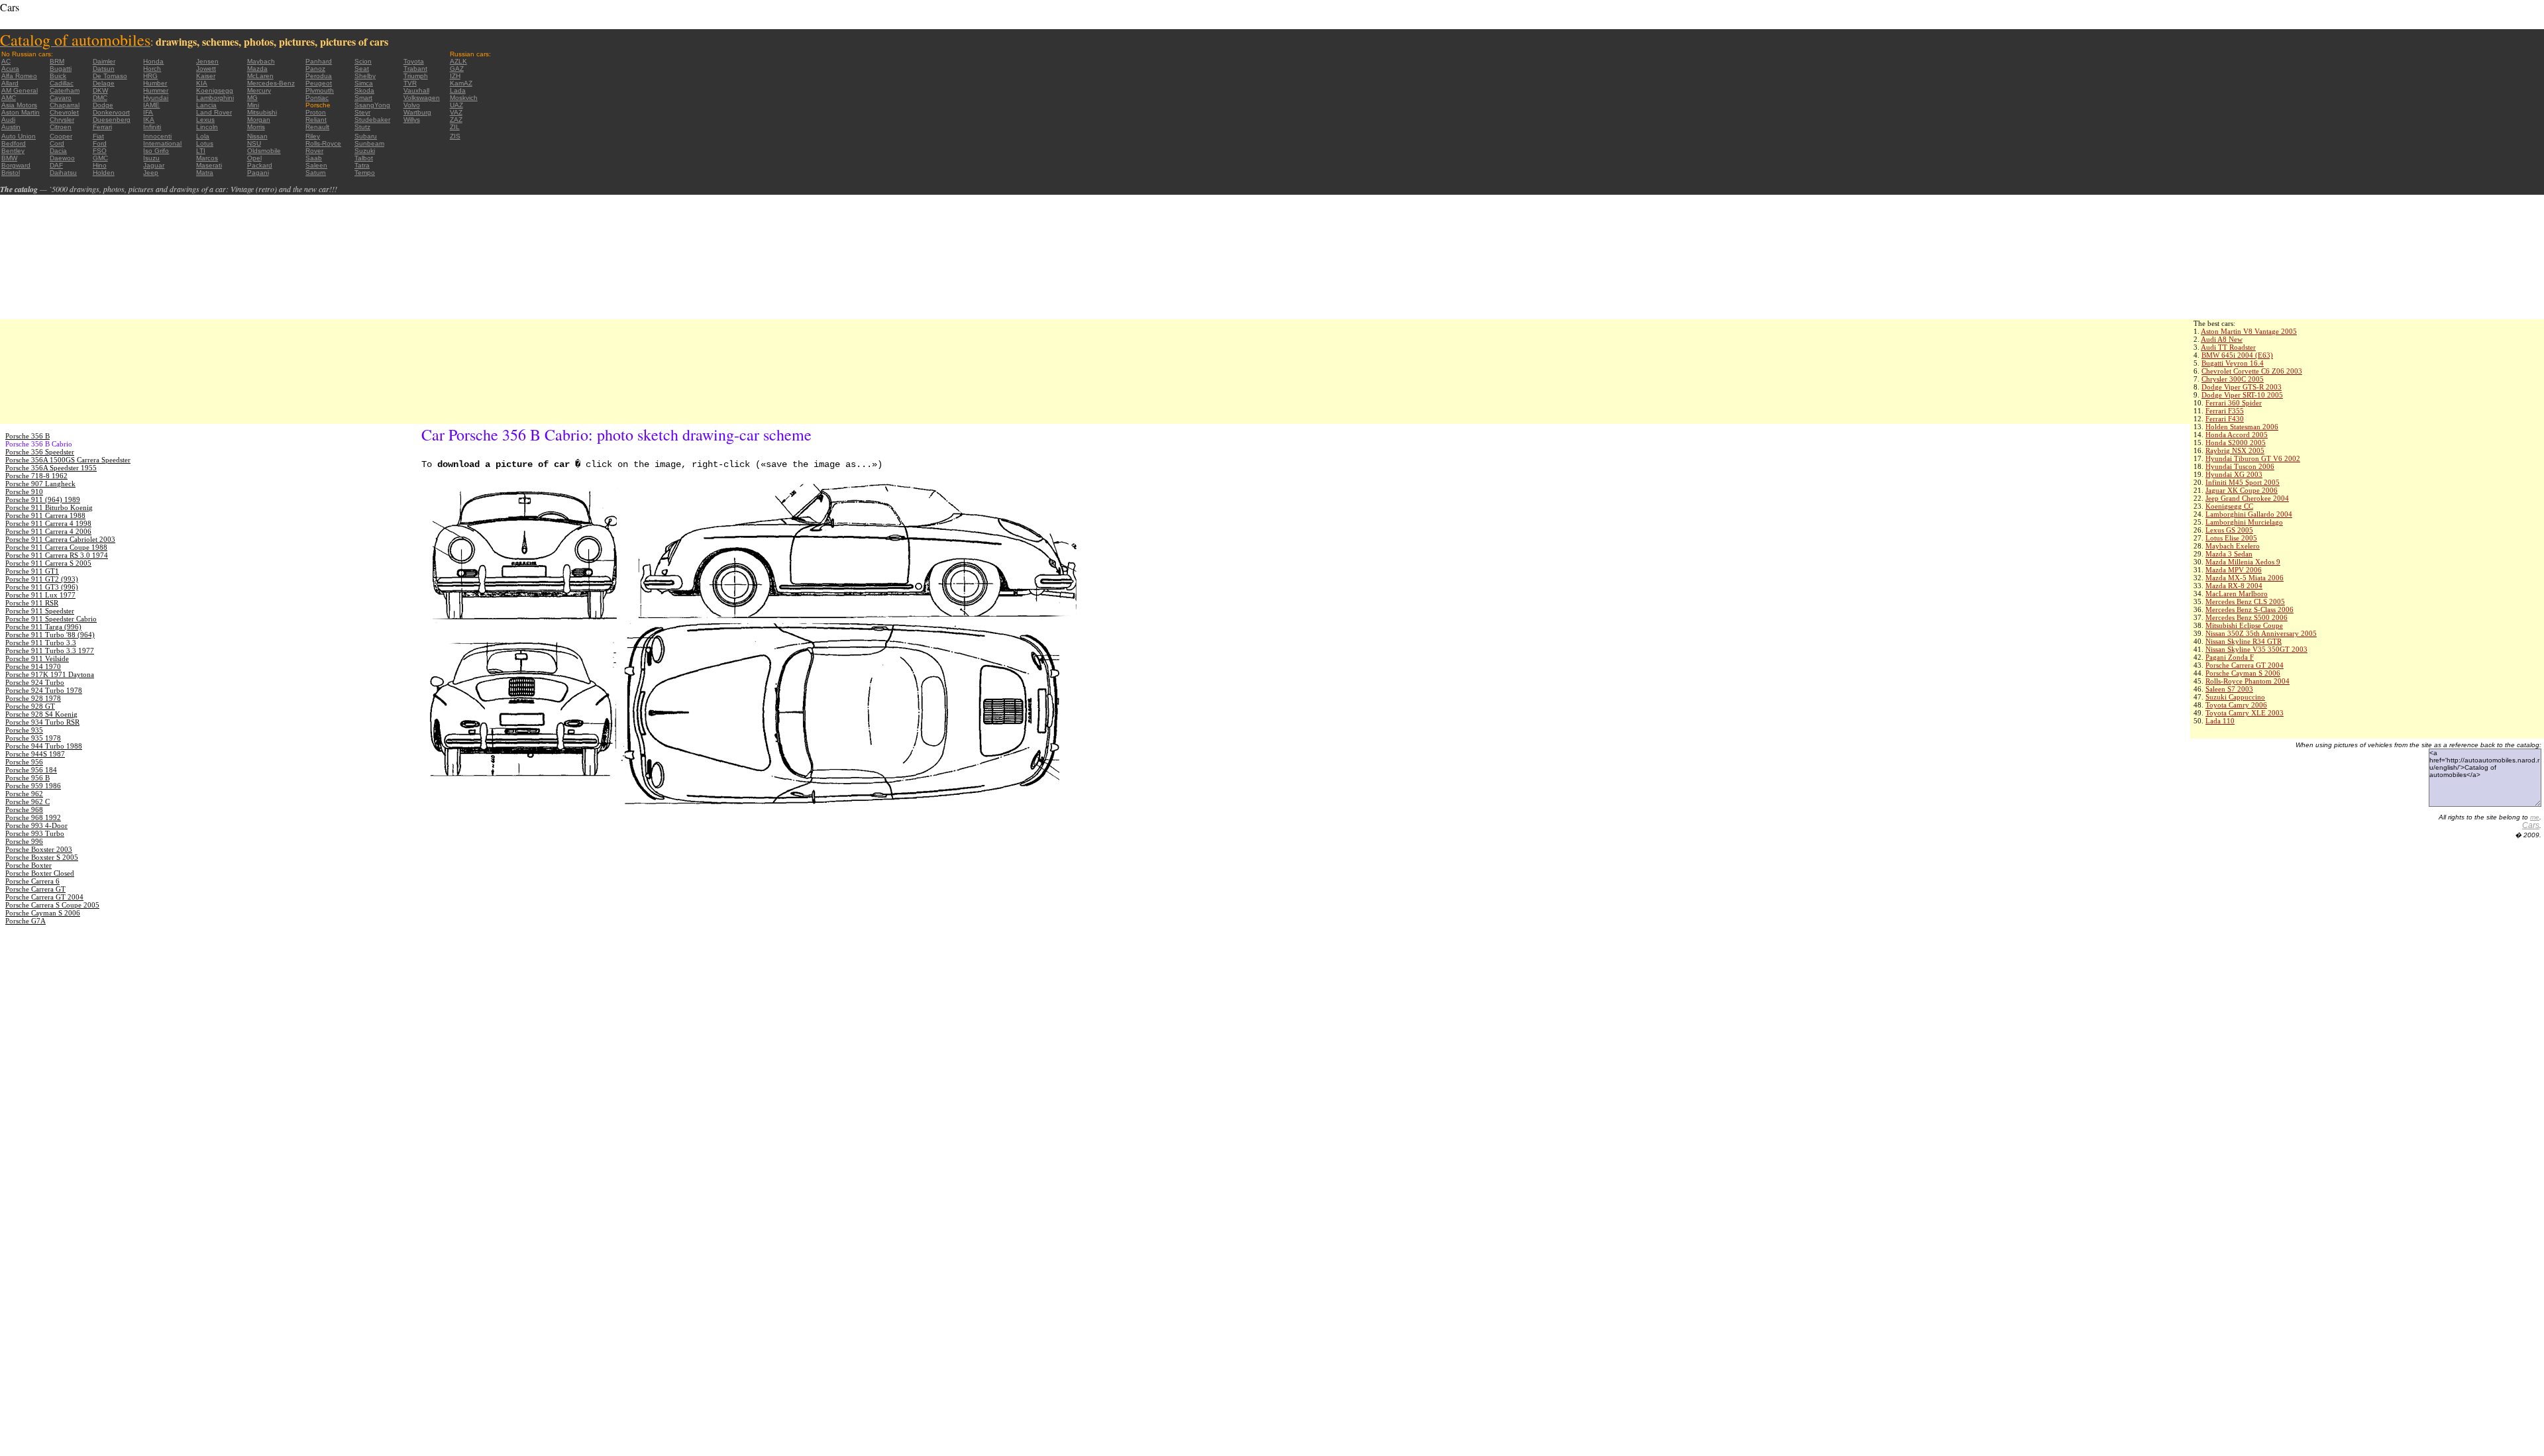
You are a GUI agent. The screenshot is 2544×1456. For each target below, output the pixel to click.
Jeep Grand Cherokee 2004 (2247, 498)
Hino (100, 165)
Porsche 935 (24, 730)
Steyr (362, 112)
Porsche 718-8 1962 (36, 476)
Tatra (362, 165)
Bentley (13, 151)
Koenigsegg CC (2229, 506)
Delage (104, 83)
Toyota (414, 61)
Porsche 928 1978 (33, 698)
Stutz (362, 127)
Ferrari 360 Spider (2234, 403)
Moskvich (464, 98)
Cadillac (62, 83)
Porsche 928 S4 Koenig (41, 714)
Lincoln (207, 127)
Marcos (207, 158)
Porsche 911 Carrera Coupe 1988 (56, 547)
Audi (8, 120)
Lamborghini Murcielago (2244, 522)
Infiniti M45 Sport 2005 (2243, 482)
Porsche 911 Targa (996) (43, 627)
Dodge (103, 105)
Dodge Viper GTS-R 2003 (2242, 387)
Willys (412, 120)
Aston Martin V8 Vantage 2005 (2249, 331)
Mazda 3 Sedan (2229, 554)
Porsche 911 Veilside (37, 658)
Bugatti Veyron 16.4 (2233, 363)
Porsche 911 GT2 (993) (42, 579)
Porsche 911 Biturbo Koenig (49, 507)
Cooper (61, 136)
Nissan (257, 136)
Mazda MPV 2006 (2234, 570)
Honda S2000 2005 (2236, 442)
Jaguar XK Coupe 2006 (2242, 490)
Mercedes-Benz (271, 83)
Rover (314, 151)
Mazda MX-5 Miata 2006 (2245, 578)
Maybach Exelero (2233, 546)
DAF (56, 165)
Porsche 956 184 (31, 770)
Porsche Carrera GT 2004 (2245, 665)
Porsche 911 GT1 (32, 571)
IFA (148, 112)
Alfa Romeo (19, 76)
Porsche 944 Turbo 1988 (44, 746)
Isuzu (151, 158)
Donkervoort (111, 112)
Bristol (11, 173)
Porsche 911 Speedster (40, 611)
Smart (363, 98)
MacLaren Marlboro (2237, 594)
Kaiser (206, 76)
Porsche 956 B (27, 778)
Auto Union (19, 136)
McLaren (260, 76)
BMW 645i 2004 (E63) (2237, 355)
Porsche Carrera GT (35, 889)
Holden (104, 173)
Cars (2531, 825)
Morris (256, 127)
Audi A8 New (2222, 339)
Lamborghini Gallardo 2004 (2249, 514)
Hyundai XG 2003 (2234, 474)
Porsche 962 (24, 794)
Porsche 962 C (27, 802)
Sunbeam (369, 143)
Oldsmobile (264, 151)
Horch (152, 69)
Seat (362, 69)
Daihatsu (63, 173)
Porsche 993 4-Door (36, 825)
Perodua (319, 76)
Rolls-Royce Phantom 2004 (2248, 681)
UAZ (456, 105)
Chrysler (62, 120)
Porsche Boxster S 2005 (42, 857)
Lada (458, 90)
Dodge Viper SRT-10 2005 (2242, 395)
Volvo (412, 105)
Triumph (416, 76)
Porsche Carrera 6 (32, 881)
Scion (363, 61)
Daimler (104, 61)
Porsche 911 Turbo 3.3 (41, 643)
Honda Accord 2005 (2237, 435)
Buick (58, 76)
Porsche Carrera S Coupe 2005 (52, 905)
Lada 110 (2220, 721)
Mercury (259, 90)
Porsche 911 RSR (32, 603)
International (162, 143)
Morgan (259, 120)
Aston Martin (21, 112)
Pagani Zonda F (2230, 657)
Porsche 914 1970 (33, 666)
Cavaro (61, 98)
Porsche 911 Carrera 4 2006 (48, 531)
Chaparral (65, 105)
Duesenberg (112, 120)
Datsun (104, 69)
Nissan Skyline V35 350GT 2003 (2256, 649)
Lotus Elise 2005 (2231, 538)
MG (252, 98)
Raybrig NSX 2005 (2235, 450)
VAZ (456, 112)
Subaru (366, 136)
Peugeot (319, 83)
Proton (316, 112)
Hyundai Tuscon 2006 (2240, 466)
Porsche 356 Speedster (40, 452)
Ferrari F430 (2225, 419)
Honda (153, 61)
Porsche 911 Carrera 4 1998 (48, 523)
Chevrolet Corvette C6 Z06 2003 (2252, 371)
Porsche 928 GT (30, 706)
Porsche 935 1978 (33, 738)
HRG (150, 76)
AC (6, 61)
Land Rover (214, 112)
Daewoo (62, 158)
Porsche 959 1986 (33, 786)
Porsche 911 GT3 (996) (42, 587)
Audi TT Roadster (2228, 347)
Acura (10, 69)
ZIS (455, 136)
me (2535, 817)
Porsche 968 (24, 809)
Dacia (58, 151)
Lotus (205, 143)
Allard (10, 83)
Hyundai (156, 98)
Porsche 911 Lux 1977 (40, 595)
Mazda (257, 69)
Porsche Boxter (28, 865)
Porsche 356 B (27, 436)
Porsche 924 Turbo (35, 682)
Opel (254, 158)
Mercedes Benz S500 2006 (2247, 617)
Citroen (61, 127)
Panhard (319, 61)
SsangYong (372, 105)
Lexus (205, 120)
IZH (455, 76)
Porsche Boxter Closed (40, 873)
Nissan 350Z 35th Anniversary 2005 (2261, 633)
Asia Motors (19, 105)
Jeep (151, 173)
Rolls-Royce (323, 143)
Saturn (316, 173)
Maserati (209, 165)
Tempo (365, 173)
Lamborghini (215, 98)
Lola (203, 136)
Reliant (316, 120)
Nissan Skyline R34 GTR (2244, 641)
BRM (57, 61)
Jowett (206, 69)
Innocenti (157, 136)
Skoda (364, 90)
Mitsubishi (262, 112)
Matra (205, 173)
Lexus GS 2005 (2229, 530)
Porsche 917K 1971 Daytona (50, 674)
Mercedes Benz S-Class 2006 (2250, 609)
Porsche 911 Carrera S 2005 (48, 563)
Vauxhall (416, 90)
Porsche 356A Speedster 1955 (51, 468)
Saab (314, 158)
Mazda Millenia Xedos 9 (2243, 562)
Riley (313, 136)
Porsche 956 (24, 762)
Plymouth (320, 90)
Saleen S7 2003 (2229, 689)
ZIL (455, 127)
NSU (254, 143)
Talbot (364, 158)
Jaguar (154, 165)
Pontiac (317, 98)
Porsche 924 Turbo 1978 (44, 690)
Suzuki (365, 151)
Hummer (156, 90)
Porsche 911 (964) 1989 (43, 499)
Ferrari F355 (2225, 411)
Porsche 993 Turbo (35, 833)
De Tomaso (110, 76)
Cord (57, 143)
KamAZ (461, 83)
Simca (364, 83)
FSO (100, 151)
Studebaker (372, 120)
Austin (11, 127)
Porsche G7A (26, 921)
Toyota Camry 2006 (2236, 705)
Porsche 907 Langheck (40, 484)
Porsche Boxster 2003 (39, 849)
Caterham (65, 90)
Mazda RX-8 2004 (2234, 586)
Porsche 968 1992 (33, 817)
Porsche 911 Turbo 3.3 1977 (50, 650)
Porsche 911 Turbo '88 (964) (50, 635)
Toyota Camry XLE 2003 (2245, 713)
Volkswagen (422, 98)
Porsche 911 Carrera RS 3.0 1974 (57, 555)
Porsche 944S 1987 (35, 754)
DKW (100, 90)
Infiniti (152, 127)
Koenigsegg (215, 90)
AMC (9, 98)
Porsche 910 (24, 492)
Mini (253, 105)
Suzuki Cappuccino (2235, 697)
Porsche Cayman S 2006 (2243, 673)
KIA (202, 83)
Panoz (315, 69)
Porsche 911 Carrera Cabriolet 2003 (60, 539)
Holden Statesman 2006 (2242, 427)
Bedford (14, 143)
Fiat (98, 136)
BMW (9, 158)
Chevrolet (64, 112)
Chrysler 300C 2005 (2233, 379)
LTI (201, 151)
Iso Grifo (156, 151)
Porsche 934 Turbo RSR (42, 722)
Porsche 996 (24, 841)
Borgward (16, 165)
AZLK (458, 61)
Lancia (206, 105)
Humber (155, 83)
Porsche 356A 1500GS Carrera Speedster (68, 460)
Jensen (207, 61)
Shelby (365, 76)
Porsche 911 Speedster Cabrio (51, 619)
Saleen (316, 165)
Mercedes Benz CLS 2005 (2245, 601)
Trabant (415, 69)
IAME (151, 105)
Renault (317, 127)
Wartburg (417, 112)
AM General (20, 90)
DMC (100, 98)
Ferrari (102, 127)
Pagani (258, 173)
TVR (410, 83)
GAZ (457, 69)
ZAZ (456, 120)
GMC (100, 158)
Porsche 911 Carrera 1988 (45, 515)
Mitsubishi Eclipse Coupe (2244, 625)
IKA (149, 120)
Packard (260, 165)
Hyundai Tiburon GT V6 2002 (2253, 458)
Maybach (261, 61)
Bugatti (61, 69)
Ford (100, 143)
